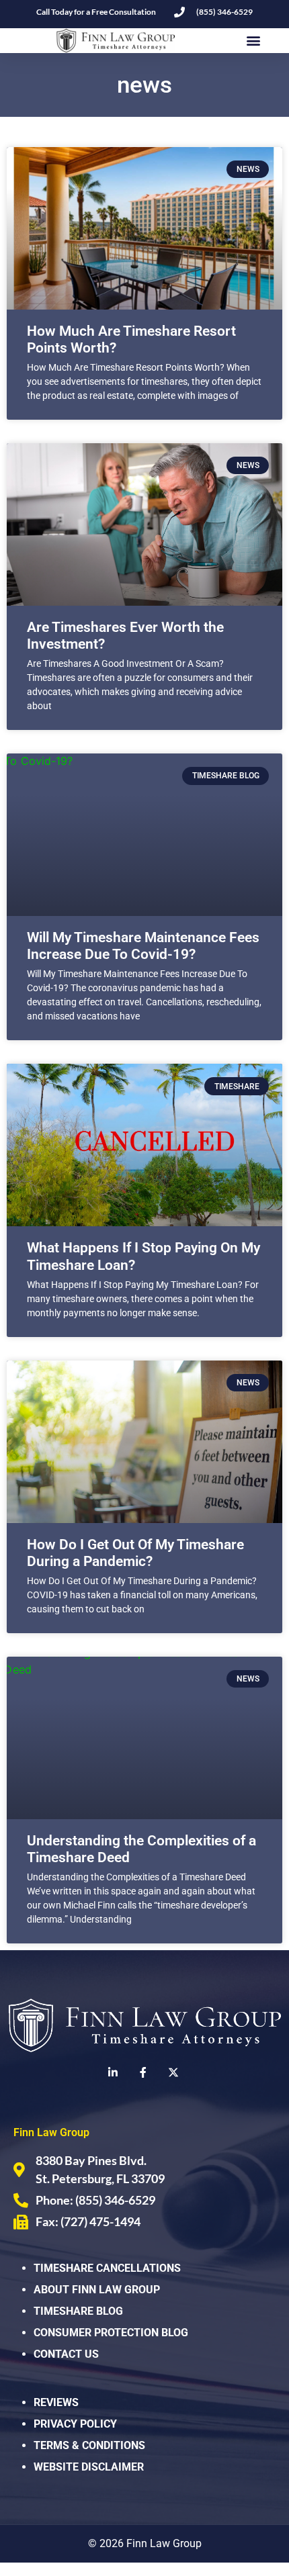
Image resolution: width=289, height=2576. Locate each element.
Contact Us (66, 2354)
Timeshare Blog (78, 2311)
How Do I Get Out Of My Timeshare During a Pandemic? (135, 1553)
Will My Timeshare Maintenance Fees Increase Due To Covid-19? (143, 946)
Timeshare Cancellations (107, 2268)
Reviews (56, 2402)
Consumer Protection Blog (111, 2333)
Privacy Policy (75, 2424)
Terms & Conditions (89, 2445)
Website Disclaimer (89, 2467)
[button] (253, 41)
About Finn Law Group (97, 2290)
